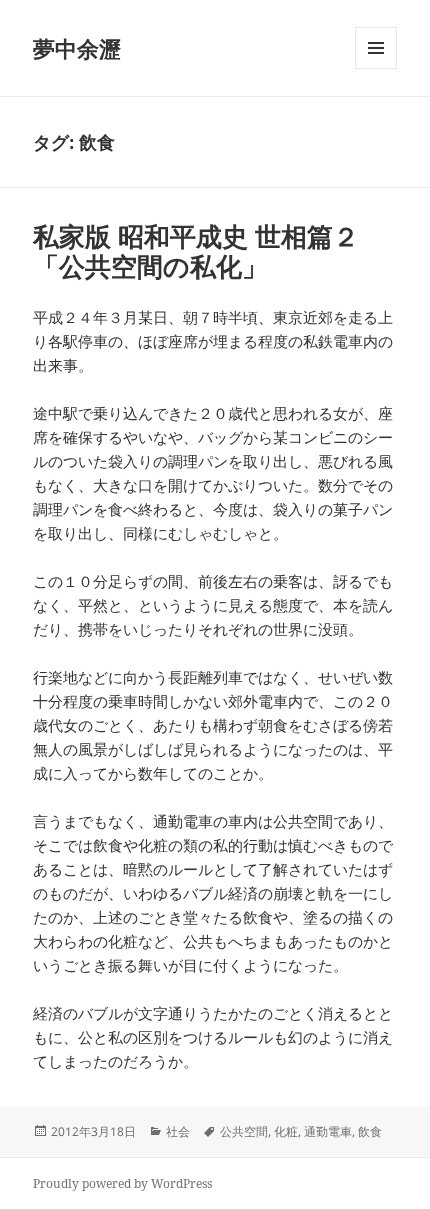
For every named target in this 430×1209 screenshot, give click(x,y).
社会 (178, 1131)
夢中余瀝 (77, 48)
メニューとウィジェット (376, 68)
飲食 (370, 1131)
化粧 (286, 1131)
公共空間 (244, 1131)
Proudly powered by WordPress (122, 1183)
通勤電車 (328, 1131)
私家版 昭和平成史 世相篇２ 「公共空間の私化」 (196, 251)
